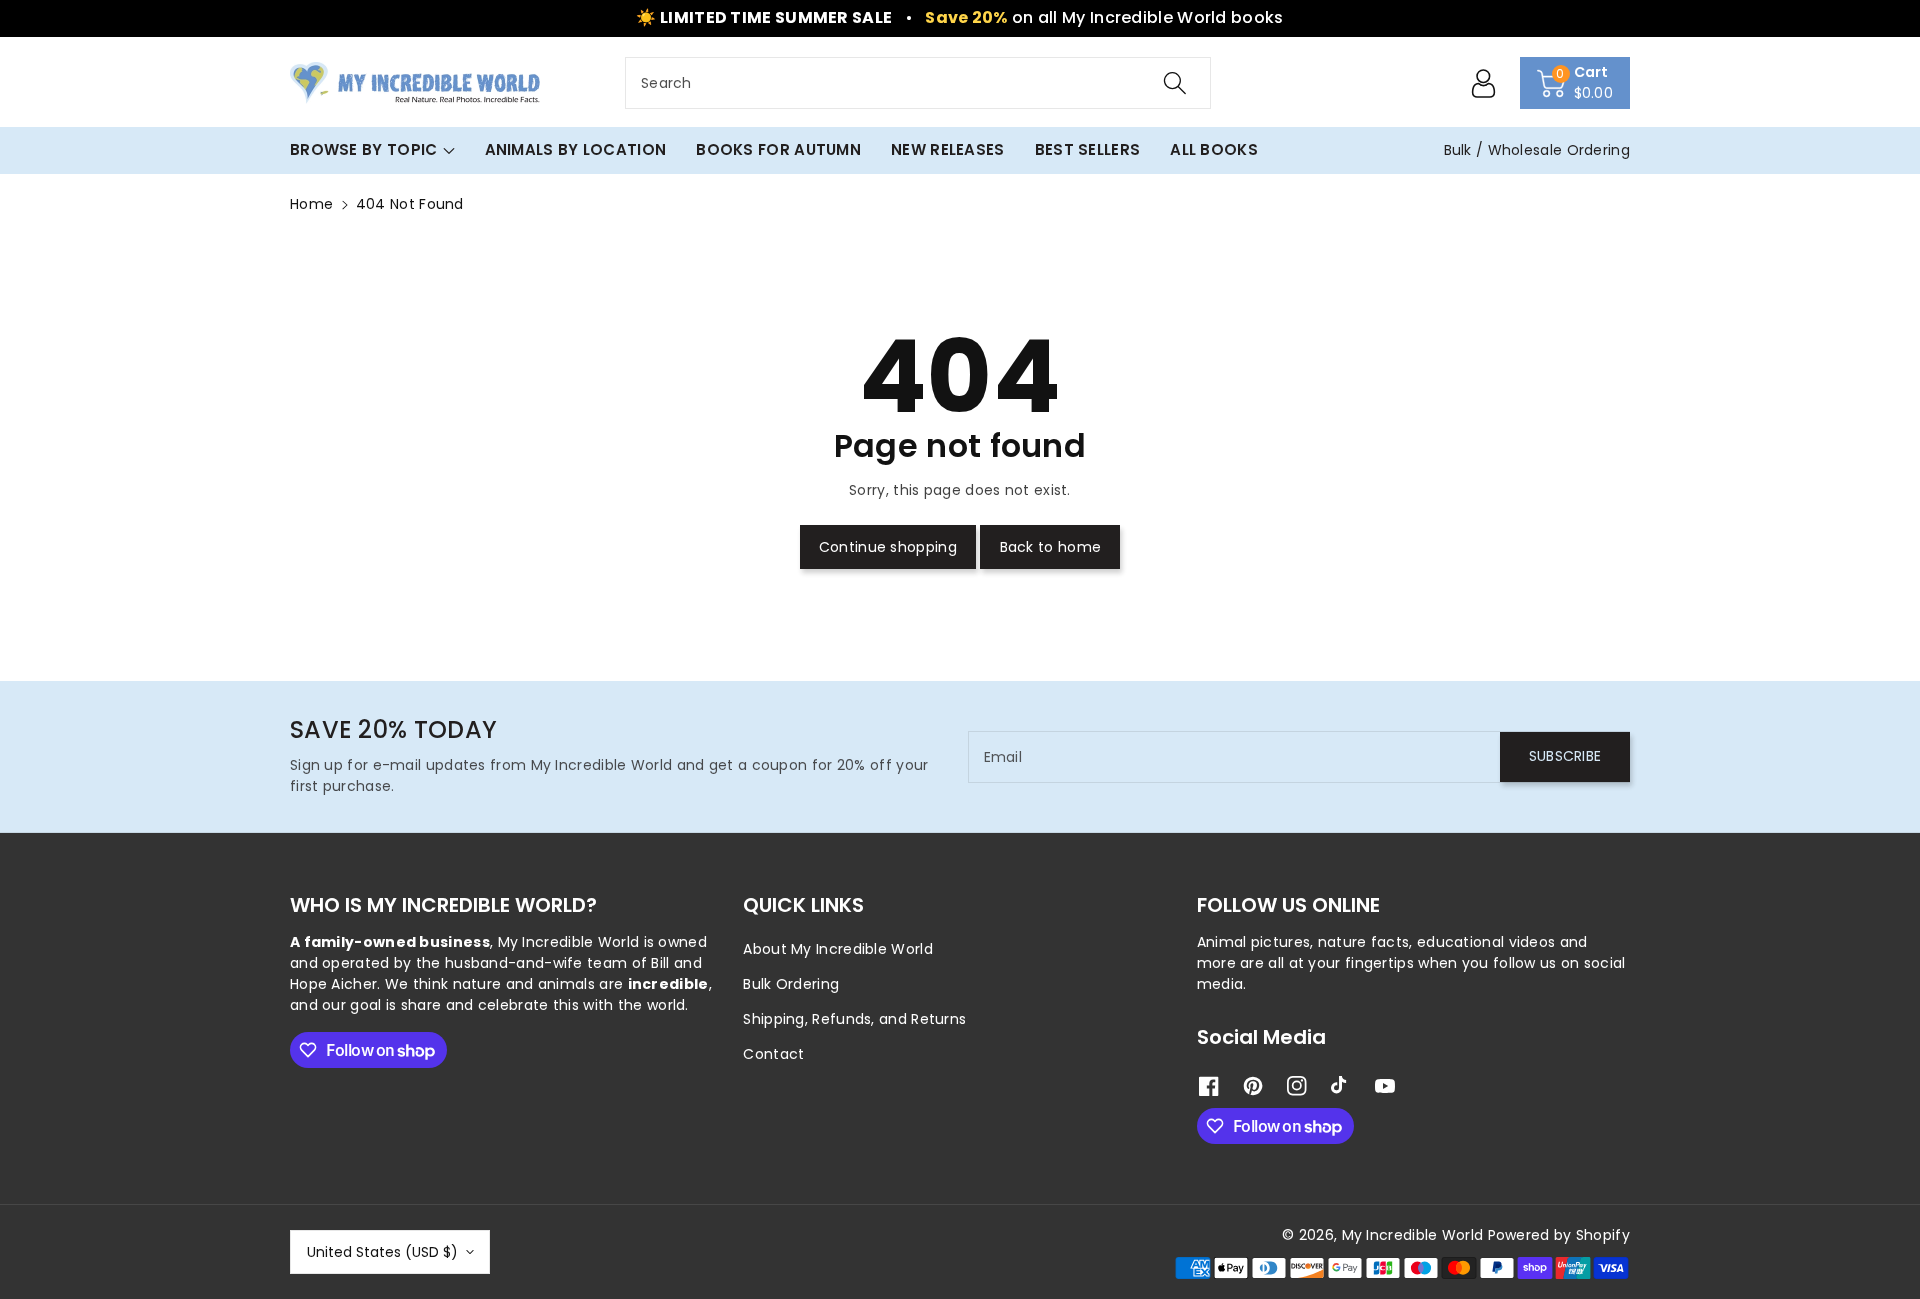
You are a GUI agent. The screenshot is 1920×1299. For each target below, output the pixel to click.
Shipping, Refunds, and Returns (854, 1019)
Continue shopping (888, 547)
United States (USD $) (382, 1252)
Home (311, 204)
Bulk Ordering (791, 984)
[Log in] (1484, 83)
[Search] (1175, 83)
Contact (773, 1054)
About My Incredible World (838, 949)
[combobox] (918, 83)
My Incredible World (1413, 1235)
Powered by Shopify (1559, 1235)
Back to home (1051, 547)
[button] (1575, 83)
